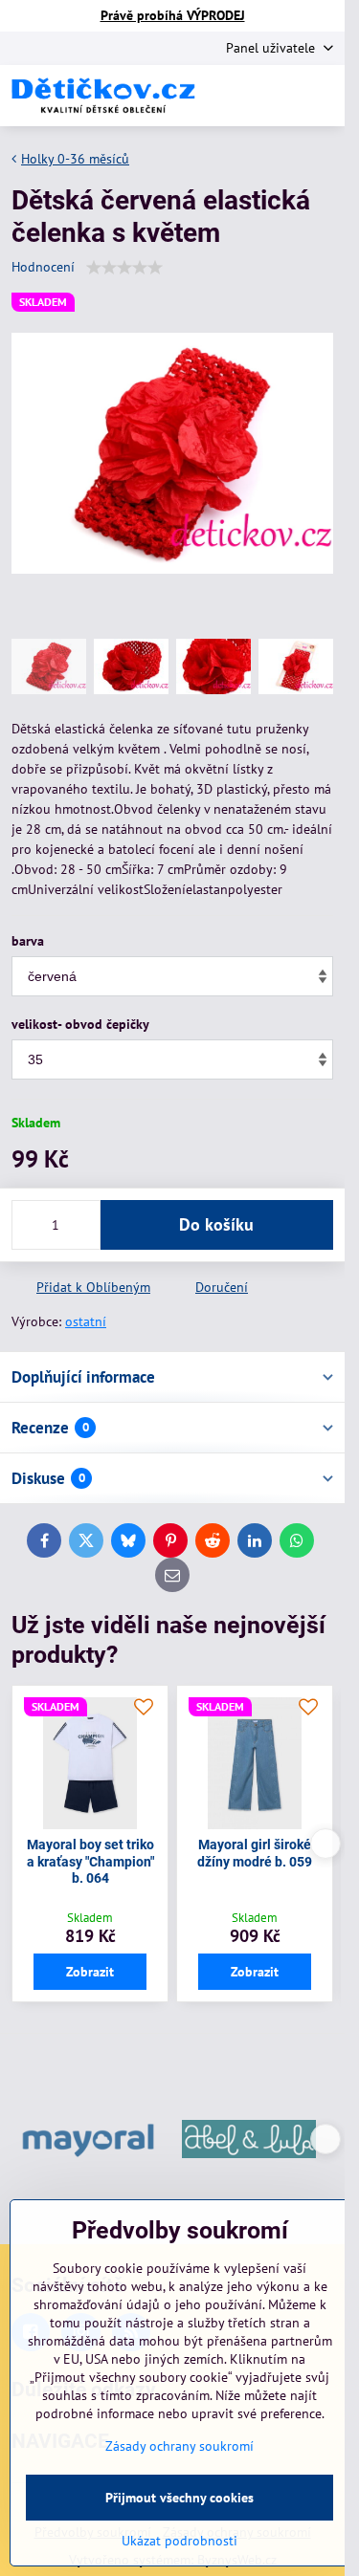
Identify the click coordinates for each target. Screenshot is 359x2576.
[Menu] (322, 96)
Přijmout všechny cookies (179, 2498)
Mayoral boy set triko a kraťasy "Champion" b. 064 (90, 1861)
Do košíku (216, 1224)
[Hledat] (230, 96)
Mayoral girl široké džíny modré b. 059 (255, 1853)
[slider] (124, 268)
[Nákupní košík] (276, 96)
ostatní (86, 1321)
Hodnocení (43, 267)
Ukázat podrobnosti (179, 2541)
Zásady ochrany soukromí (179, 2446)
